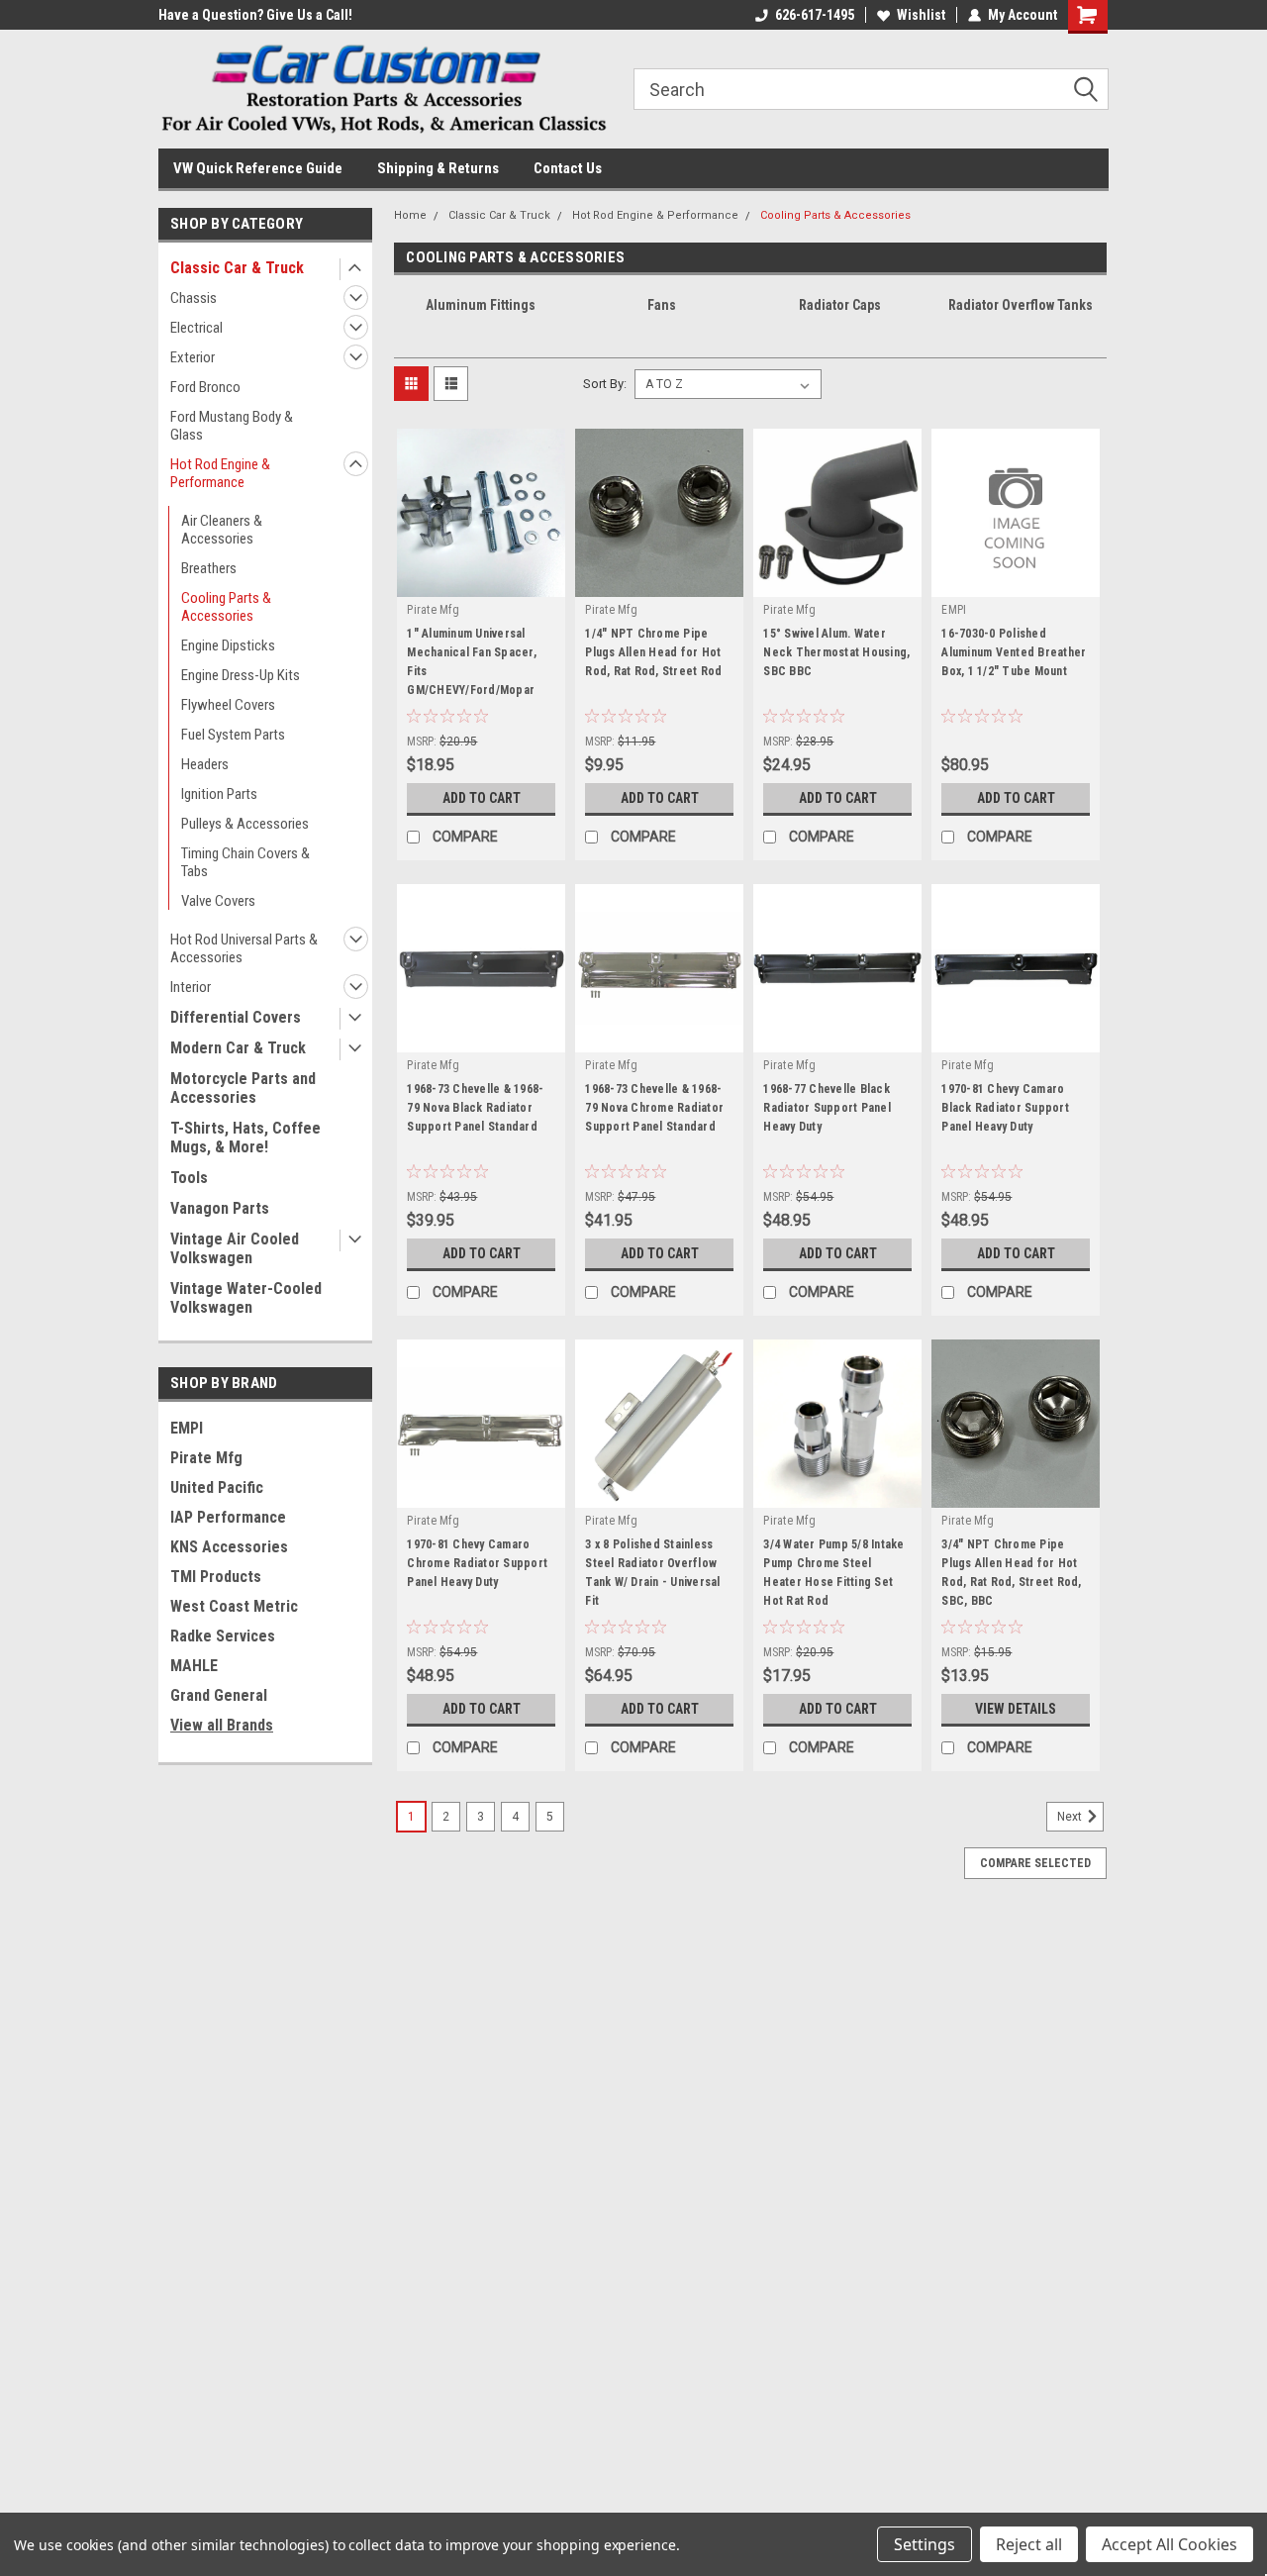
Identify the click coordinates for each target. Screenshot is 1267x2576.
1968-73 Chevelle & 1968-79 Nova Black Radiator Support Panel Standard (475, 1108)
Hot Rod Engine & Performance (220, 473)
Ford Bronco (205, 387)
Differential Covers (236, 1017)
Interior (191, 987)
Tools (189, 1178)
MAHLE (194, 1666)
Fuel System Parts (233, 735)
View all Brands (222, 1725)
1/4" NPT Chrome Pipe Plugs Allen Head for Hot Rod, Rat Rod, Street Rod (653, 652)
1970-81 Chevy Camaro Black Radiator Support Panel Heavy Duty (1005, 1108)
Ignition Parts (219, 794)
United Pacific (217, 1487)
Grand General (219, 1695)
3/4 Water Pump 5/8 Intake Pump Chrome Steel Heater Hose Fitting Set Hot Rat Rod (833, 1573)
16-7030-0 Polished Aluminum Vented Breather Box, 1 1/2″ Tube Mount (1014, 652)
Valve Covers (218, 901)
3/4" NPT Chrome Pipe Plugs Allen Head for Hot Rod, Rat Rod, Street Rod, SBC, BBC (1011, 1573)
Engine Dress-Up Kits (241, 675)
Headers (205, 764)
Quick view (481, 582)
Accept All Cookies (1170, 2544)
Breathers (209, 568)
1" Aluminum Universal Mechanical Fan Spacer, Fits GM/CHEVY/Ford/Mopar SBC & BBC (472, 665)
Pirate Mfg (206, 1458)
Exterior (193, 357)
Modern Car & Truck (238, 1048)
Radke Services (223, 1636)
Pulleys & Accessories (245, 824)
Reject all (1029, 2544)
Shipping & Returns (438, 168)
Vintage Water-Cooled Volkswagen (246, 1298)
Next (1071, 1817)
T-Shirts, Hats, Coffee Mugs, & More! (245, 1138)
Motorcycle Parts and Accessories (243, 1088)
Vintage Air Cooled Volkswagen (235, 1248)
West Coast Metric (234, 1606)
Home (410, 215)
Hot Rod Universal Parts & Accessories (244, 948)
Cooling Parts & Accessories (226, 607)
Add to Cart (482, 798)
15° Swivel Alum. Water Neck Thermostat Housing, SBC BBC (836, 652)
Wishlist (921, 15)
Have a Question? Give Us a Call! (255, 15)
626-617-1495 (815, 15)
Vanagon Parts (220, 1208)
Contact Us (568, 168)
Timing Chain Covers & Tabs (245, 862)
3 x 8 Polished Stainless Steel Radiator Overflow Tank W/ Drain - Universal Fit (652, 1573)
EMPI (187, 1428)
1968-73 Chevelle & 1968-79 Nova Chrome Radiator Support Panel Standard (654, 1108)
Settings (925, 2544)
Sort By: (605, 384)
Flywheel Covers (228, 705)
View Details (1016, 1709)
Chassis (194, 298)
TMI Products (216, 1577)
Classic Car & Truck (237, 268)
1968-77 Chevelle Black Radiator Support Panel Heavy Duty (827, 1108)
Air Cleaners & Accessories (222, 530)
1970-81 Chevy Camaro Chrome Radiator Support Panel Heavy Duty (477, 1563)
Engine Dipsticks (228, 645)
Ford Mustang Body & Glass (232, 426)
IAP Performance (228, 1517)
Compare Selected (1035, 1863)
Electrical (196, 328)
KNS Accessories (229, 1547)
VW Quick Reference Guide (258, 168)
